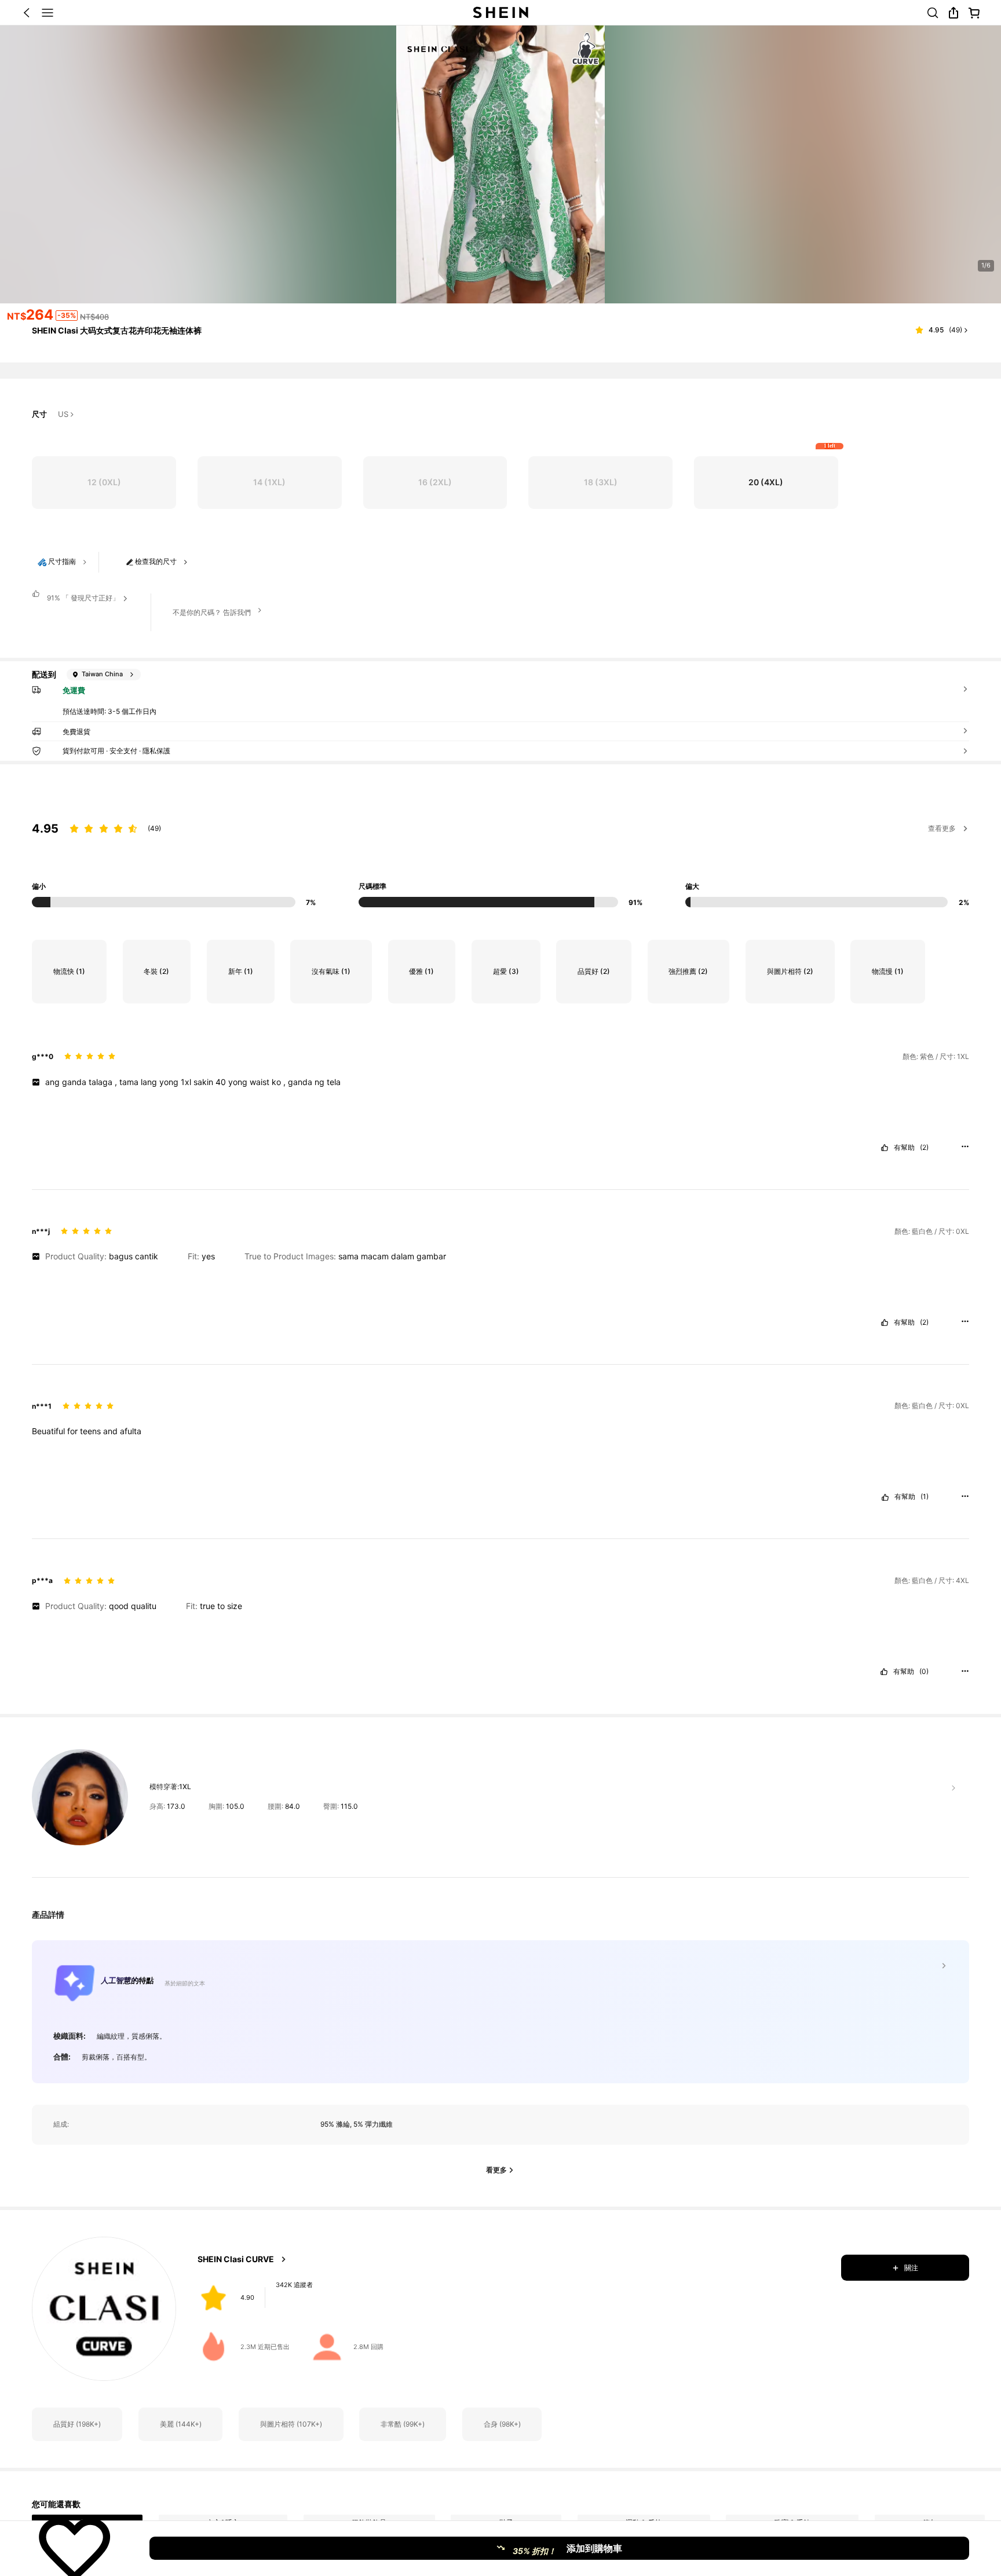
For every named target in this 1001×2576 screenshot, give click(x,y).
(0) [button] (924, 1672)
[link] (933, 13)
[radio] (104, 483)
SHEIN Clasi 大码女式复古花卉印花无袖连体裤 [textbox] (117, 330)
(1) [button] (925, 1497)
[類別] (48, 13)
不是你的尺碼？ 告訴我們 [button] (212, 612)
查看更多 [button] (942, 828)
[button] (27, 13)
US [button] (63, 415)
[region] (500, 852)
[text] (500, 1082)
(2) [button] (924, 1148)
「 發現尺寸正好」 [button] (83, 598)
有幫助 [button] (904, 1148)
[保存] (75, 2548)
